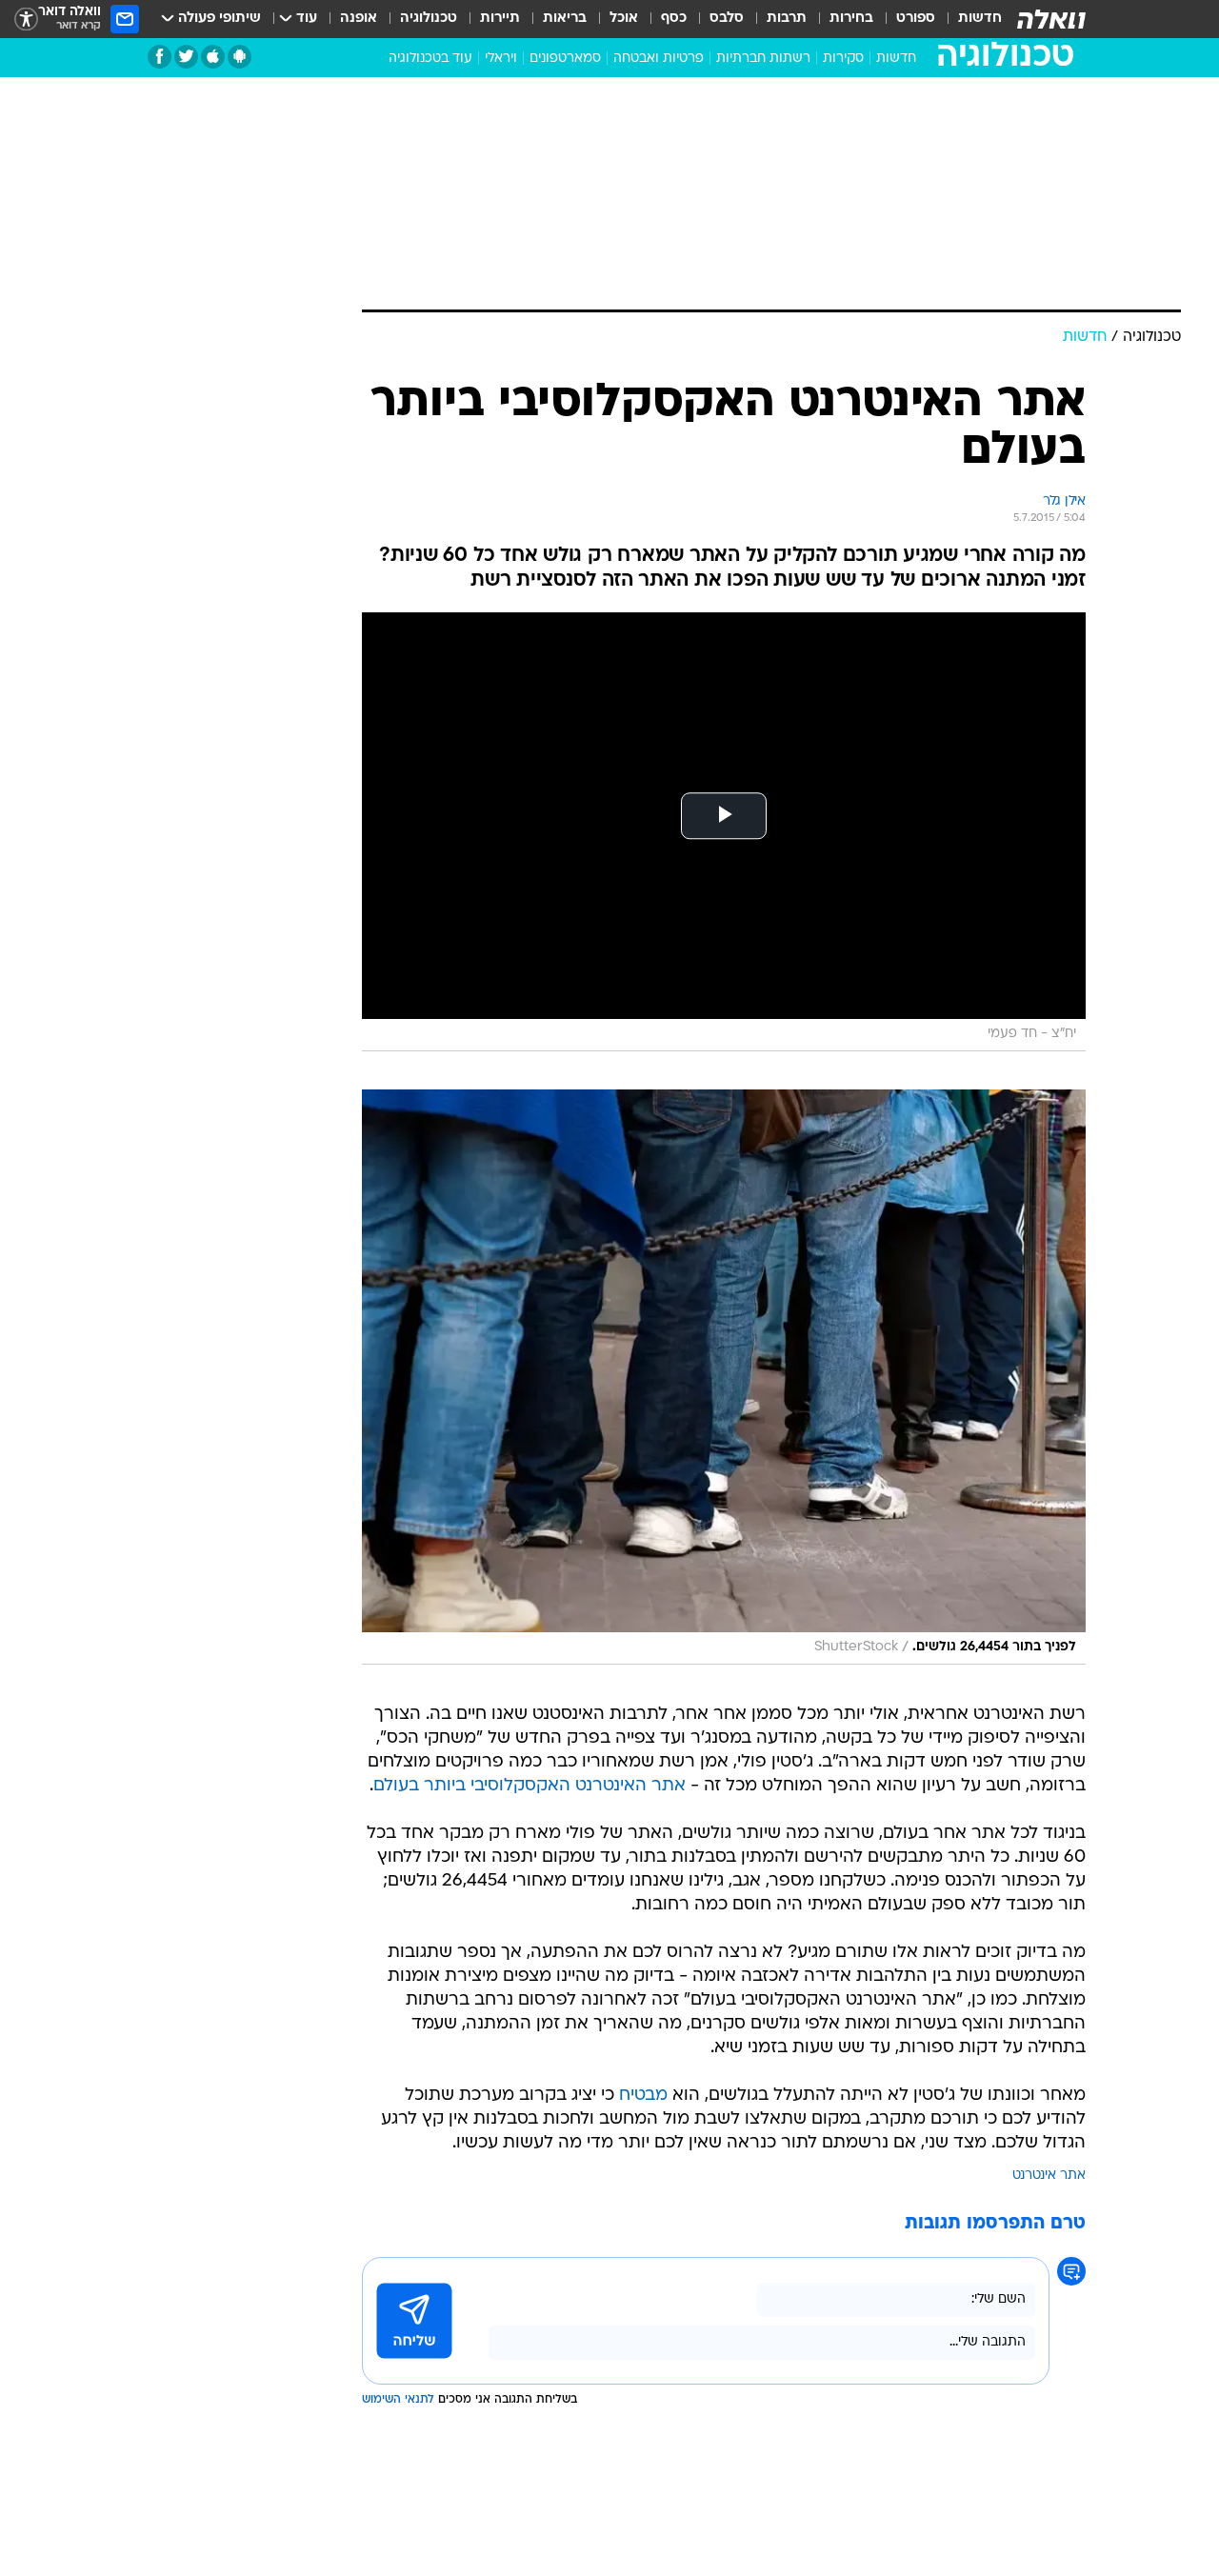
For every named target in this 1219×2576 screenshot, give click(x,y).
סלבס (727, 19)
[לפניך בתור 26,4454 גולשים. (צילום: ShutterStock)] (724, 1377)
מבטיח (643, 2096)
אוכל (624, 19)
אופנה (359, 19)
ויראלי (501, 59)
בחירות (851, 19)
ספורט (916, 19)
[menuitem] (969, 19)
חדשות (980, 19)
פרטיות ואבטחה (659, 59)
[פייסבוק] (160, 57)
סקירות (843, 59)
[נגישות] (26, 20)
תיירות (500, 19)
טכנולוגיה (429, 19)
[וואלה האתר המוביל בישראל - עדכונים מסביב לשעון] (1051, 19)
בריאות (565, 19)
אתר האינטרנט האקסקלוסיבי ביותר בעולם (530, 1786)
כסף (674, 19)
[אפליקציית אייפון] (213, 57)
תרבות (787, 19)
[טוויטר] (186, 57)
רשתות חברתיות (763, 59)
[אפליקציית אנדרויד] (240, 57)
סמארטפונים (565, 59)
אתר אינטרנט (1049, 2176)
